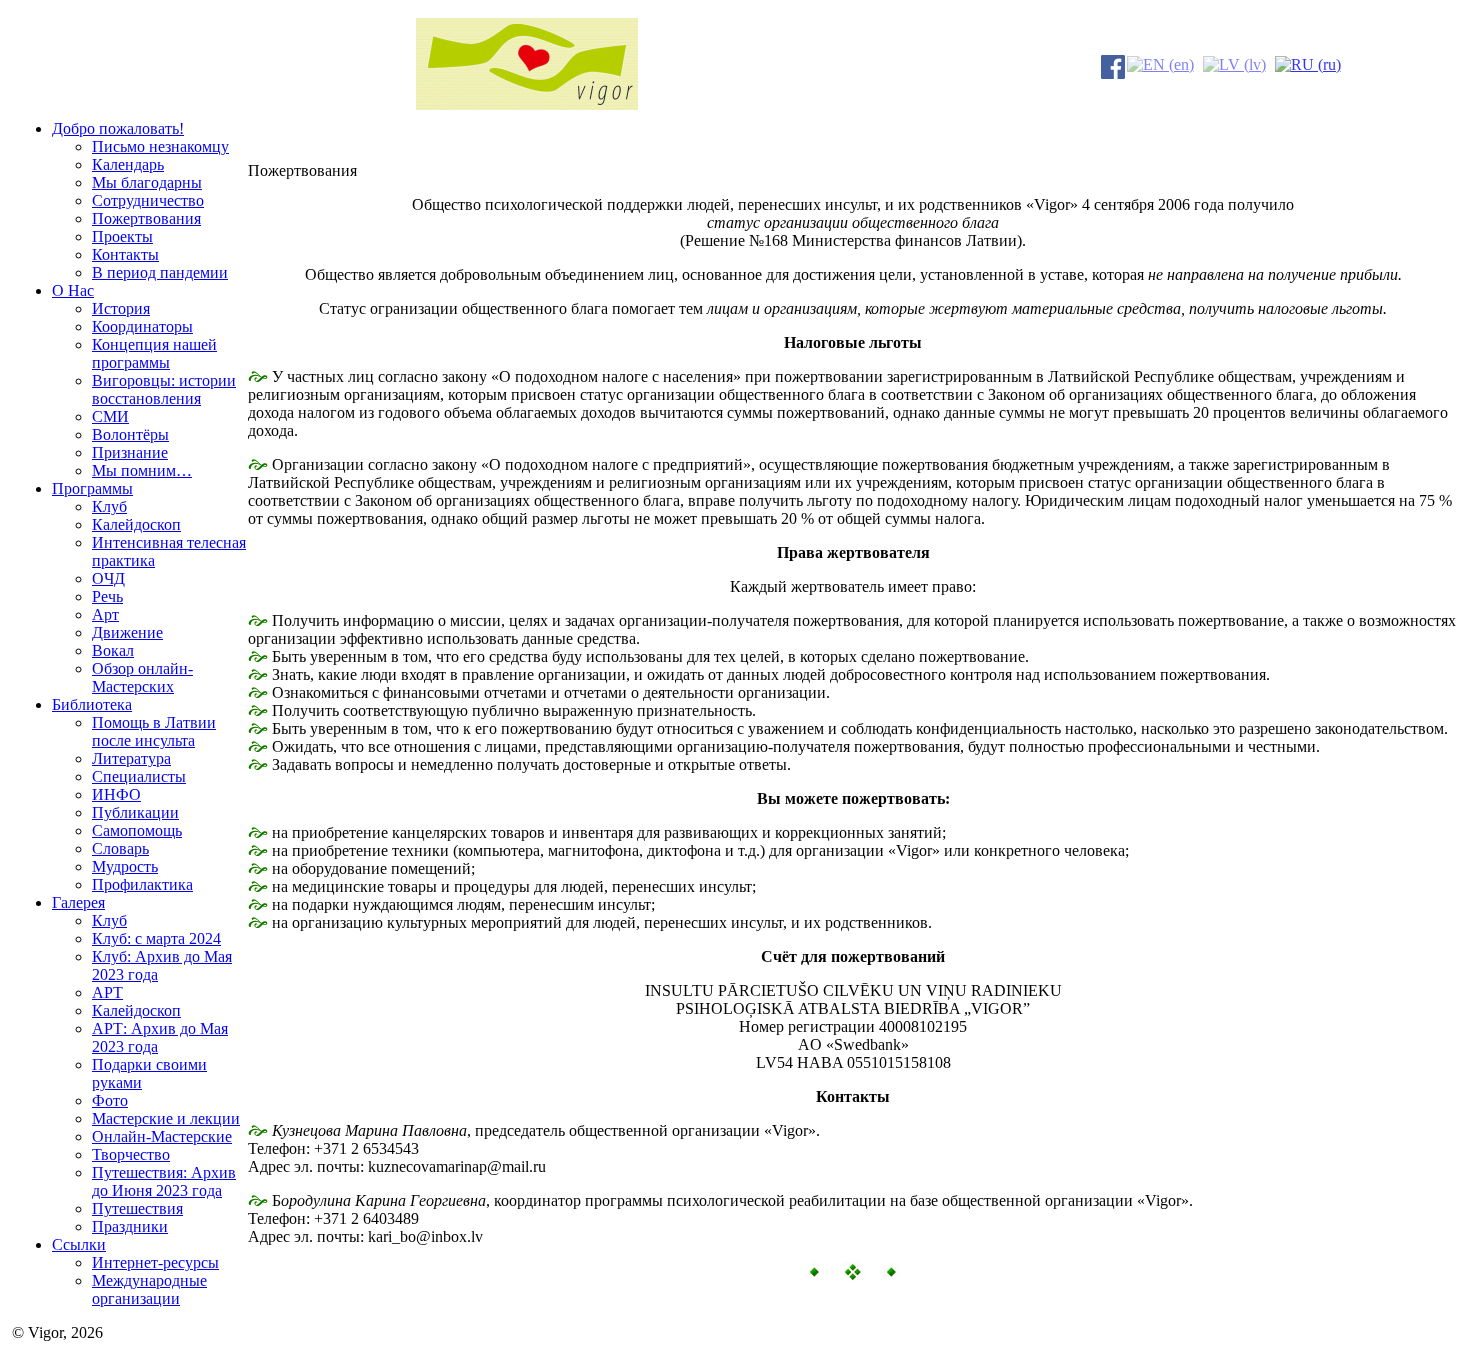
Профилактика (142, 884)
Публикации (135, 812)
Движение (127, 632)
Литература (131, 758)
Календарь (128, 164)
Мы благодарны (147, 182)
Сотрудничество (148, 200)
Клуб (109, 506)
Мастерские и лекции (166, 1118)
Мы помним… (142, 470)
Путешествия (137, 1208)
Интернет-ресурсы (155, 1262)
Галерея (78, 902)
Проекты (122, 236)
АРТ (107, 992)
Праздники (130, 1226)
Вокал (113, 650)
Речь (107, 596)
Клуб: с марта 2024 (156, 938)
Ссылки (79, 1244)
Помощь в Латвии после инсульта (154, 731)
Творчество (131, 1154)
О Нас (73, 290)
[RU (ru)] (1308, 62)
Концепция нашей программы (154, 353)
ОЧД (108, 578)
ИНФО (116, 794)
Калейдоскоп (136, 524)
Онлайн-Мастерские (162, 1136)
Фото (110, 1100)
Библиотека (92, 704)
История (121, 308)
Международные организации (149, 1289)
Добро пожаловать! (118, 128)
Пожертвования (146, 218)
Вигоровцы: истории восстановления (164, 389)
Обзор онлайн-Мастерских (142, 677)
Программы (92, 488)
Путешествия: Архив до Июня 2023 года (164, 1181)
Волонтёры (130, 434)
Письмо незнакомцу (160, 146)
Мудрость (125, 866)
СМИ (110, 416)
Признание (130, 452)
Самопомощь (137, 830)
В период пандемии (160, 272)
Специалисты (139, 776)
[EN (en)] (1160, 62)
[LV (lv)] (1234, 62)
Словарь (120, 848)
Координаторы (142, 326)
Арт (105, 614)
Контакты (125, 254)
